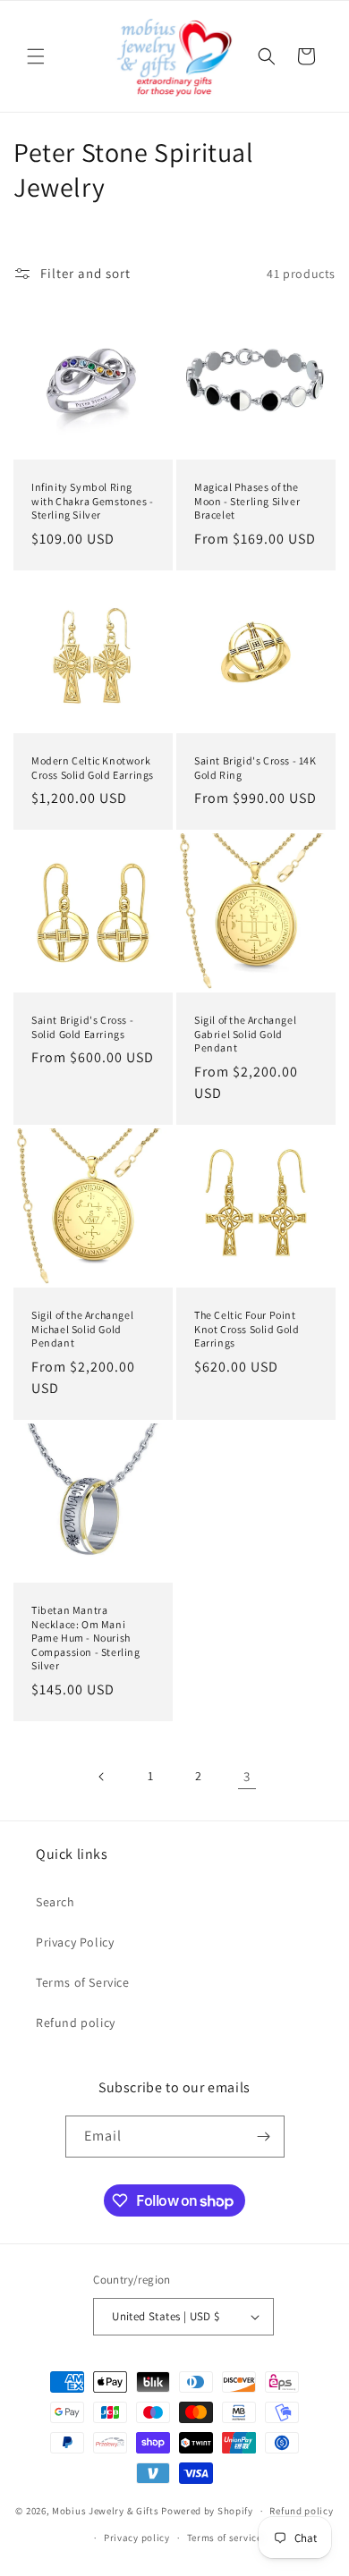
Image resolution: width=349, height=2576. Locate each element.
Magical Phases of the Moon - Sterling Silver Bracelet (247, 501)
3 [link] (247, 1776)
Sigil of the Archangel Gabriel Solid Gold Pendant (245, 1034)
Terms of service (225, 2538)
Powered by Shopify (207, 2511)
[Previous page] (102, 1777)
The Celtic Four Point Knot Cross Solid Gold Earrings (247, 1329)
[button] (36, 56)
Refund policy (76, 2023)
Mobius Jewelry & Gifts (105, 2511)
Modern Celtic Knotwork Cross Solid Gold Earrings (93, 768)
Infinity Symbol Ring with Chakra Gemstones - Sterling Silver (93, 501)
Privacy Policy (75, 1942)
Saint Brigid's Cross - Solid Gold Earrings (82, 1027)
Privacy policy (137, 2538)
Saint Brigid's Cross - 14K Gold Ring (255, 768)
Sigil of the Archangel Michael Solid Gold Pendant (82, 1329)
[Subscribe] (264, 2137)
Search (55, 1902)
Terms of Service (83, 1982)
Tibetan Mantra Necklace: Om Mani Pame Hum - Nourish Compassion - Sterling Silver (86, 1638)
